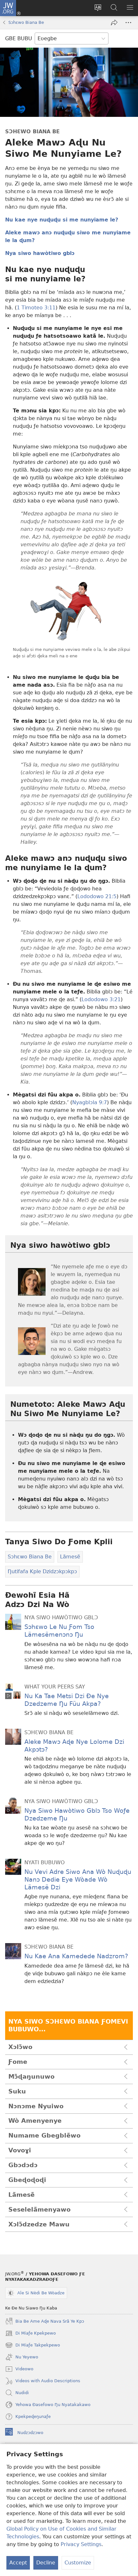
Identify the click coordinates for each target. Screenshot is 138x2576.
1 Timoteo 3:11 (36, 308)
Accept (18, 2563)
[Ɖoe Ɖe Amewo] (114, 23)
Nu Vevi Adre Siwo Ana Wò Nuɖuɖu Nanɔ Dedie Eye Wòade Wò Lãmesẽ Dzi (78, 1880)
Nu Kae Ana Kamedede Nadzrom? (76, 1956)
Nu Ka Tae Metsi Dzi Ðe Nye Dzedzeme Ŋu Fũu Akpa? (67, 1700)
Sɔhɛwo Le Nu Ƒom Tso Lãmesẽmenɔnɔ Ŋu (59, 1631)
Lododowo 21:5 (97, 896)
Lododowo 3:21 (101, 999)
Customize (78, 2563)
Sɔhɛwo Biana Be (26, 22)
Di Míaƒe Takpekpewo (33, 2346)
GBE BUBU (19, 38)
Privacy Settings (81, 2544)
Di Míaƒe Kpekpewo (30, 2334)
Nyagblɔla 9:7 (90, 1102)
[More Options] (128, 23)
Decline (46, 2563)
